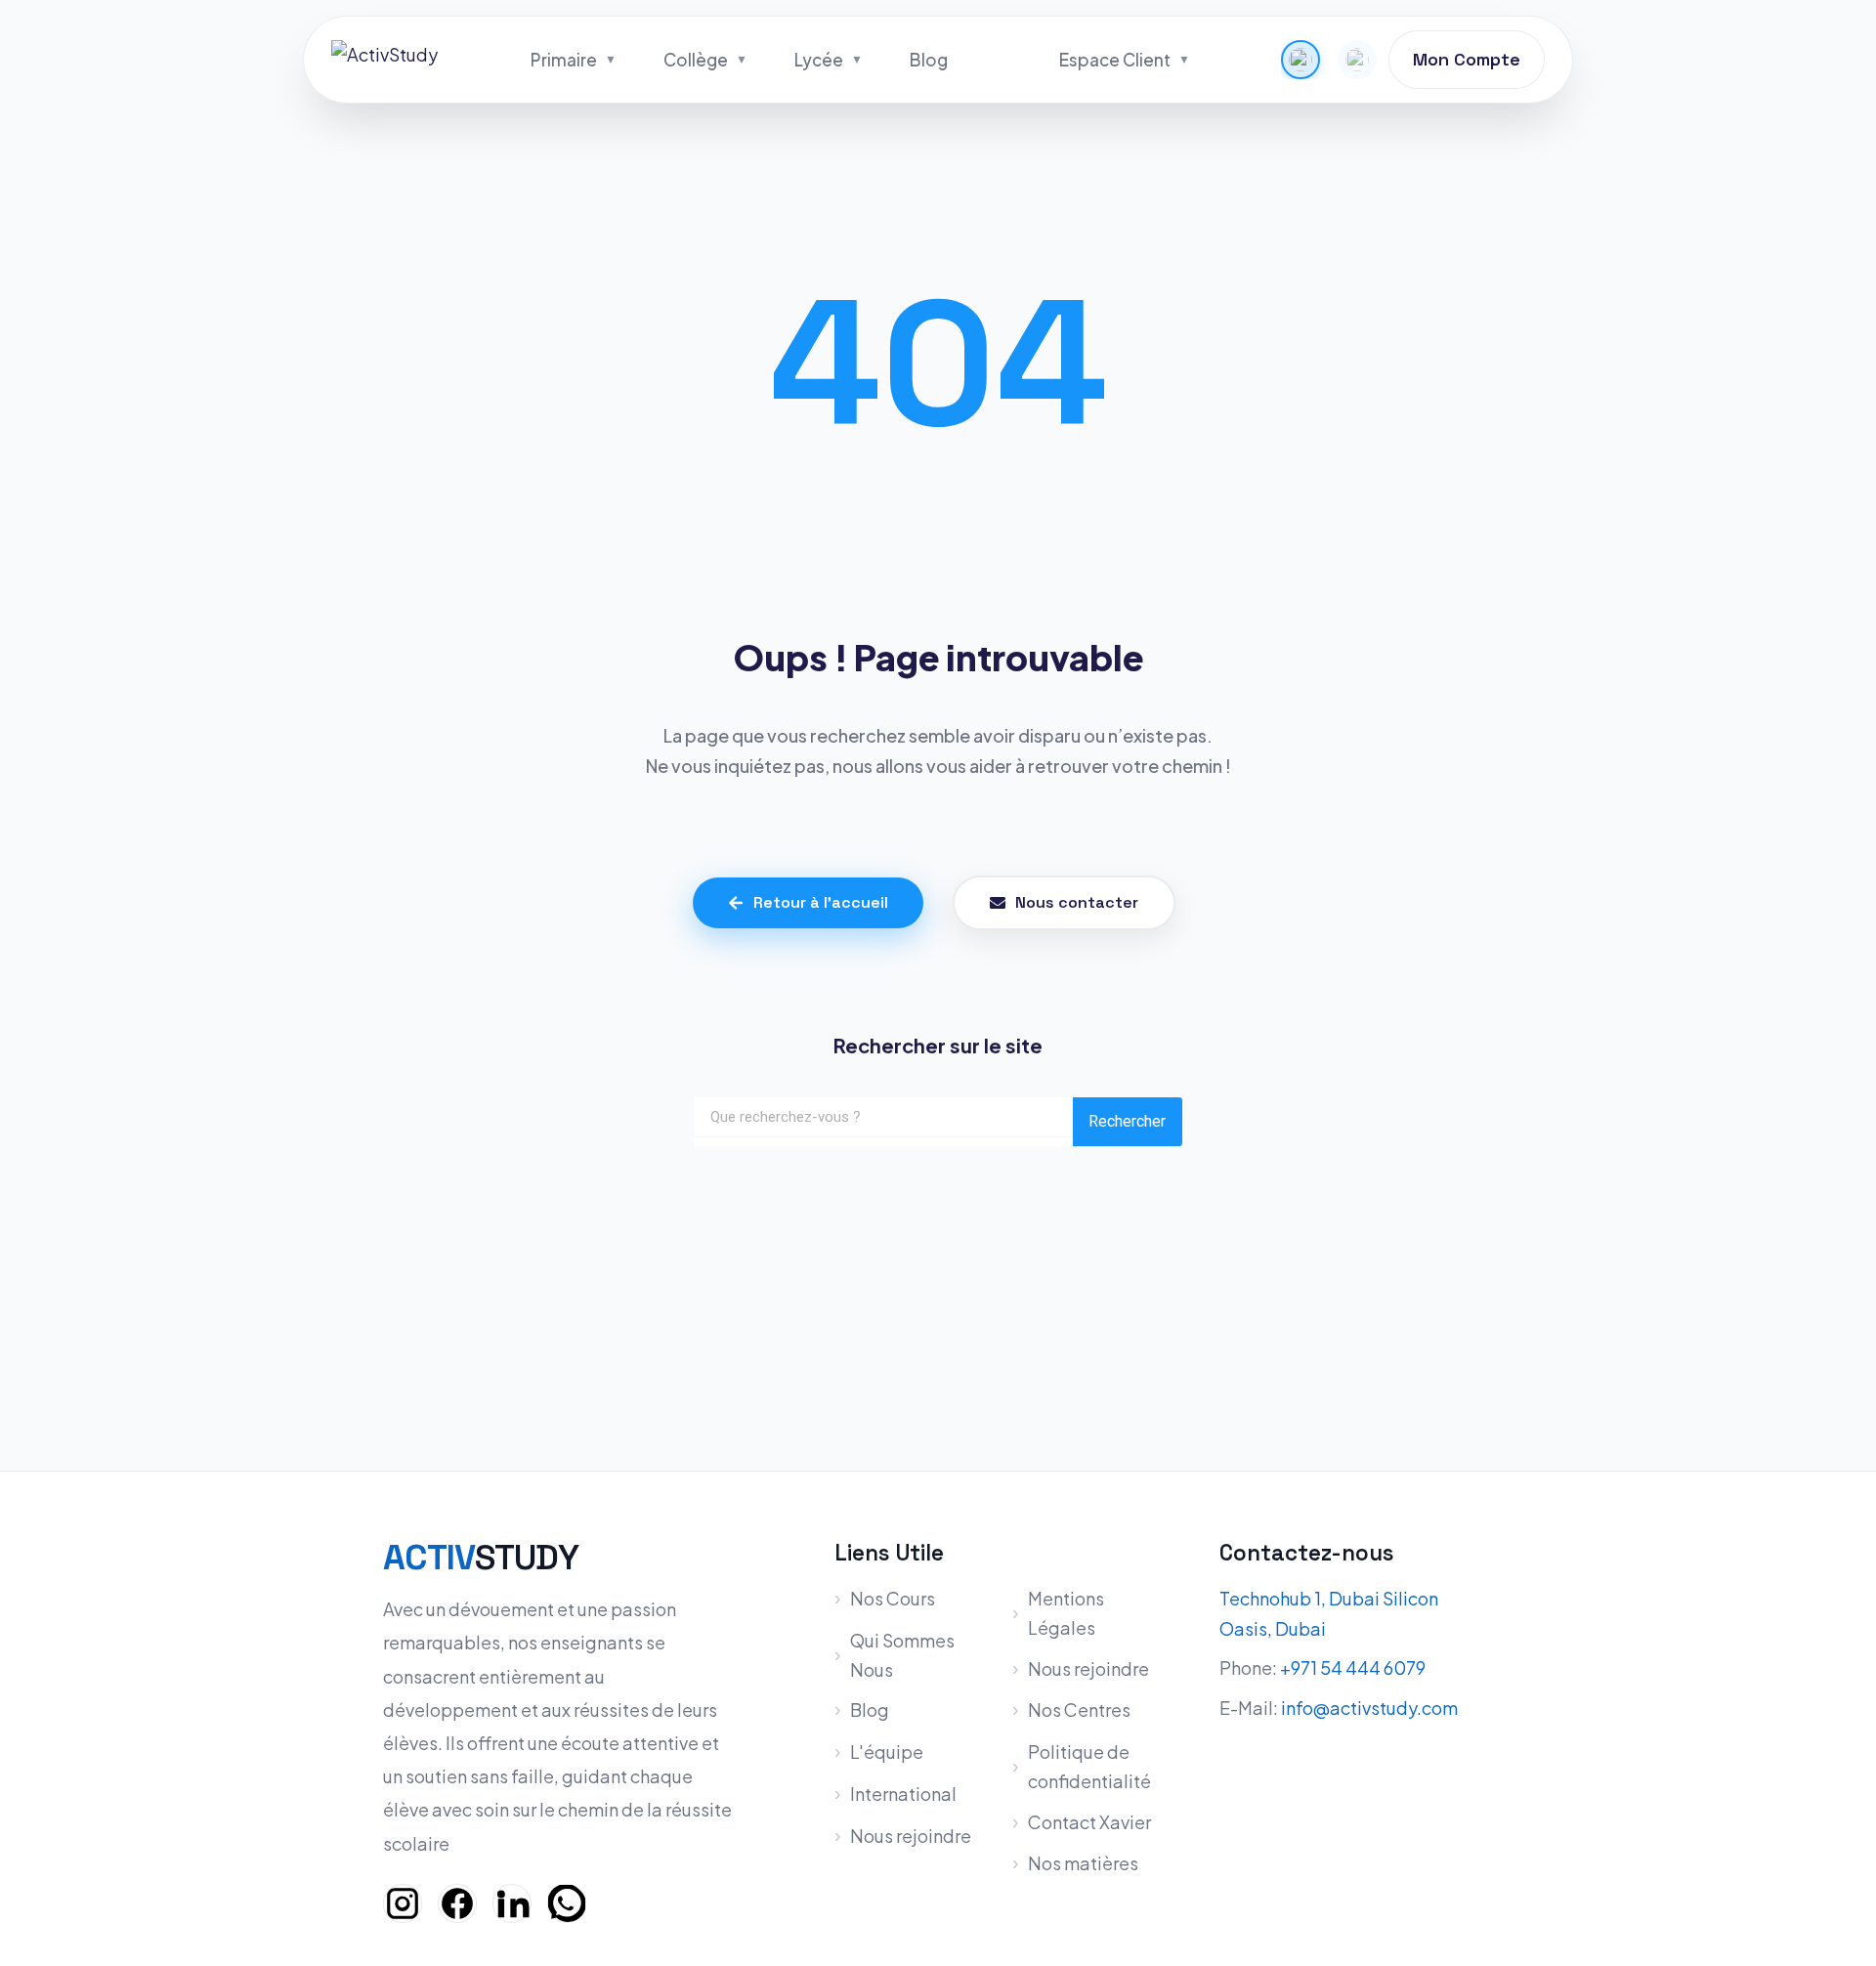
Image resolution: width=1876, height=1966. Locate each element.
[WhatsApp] (567, 1903)
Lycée (819, 60)
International (903, 1794)
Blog (929, 60)
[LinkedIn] (512, 1903)
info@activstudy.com (1369, 1708)
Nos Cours (893, 1598)
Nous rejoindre (911, 1836)
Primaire (564, 60)
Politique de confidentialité (1089, 1766)
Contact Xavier (1089, 1822)
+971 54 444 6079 (1353, 1667)
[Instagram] (403, 1903)
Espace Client (1115, 60)
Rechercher (1127, 1121)
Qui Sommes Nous (902, 1655)
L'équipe (887, 1752)
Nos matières (1083, 1863)
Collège (696, 60)
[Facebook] (457, 1903)
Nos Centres (1079, 1710)
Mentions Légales (1066, 1613)
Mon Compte (1467, 59)
